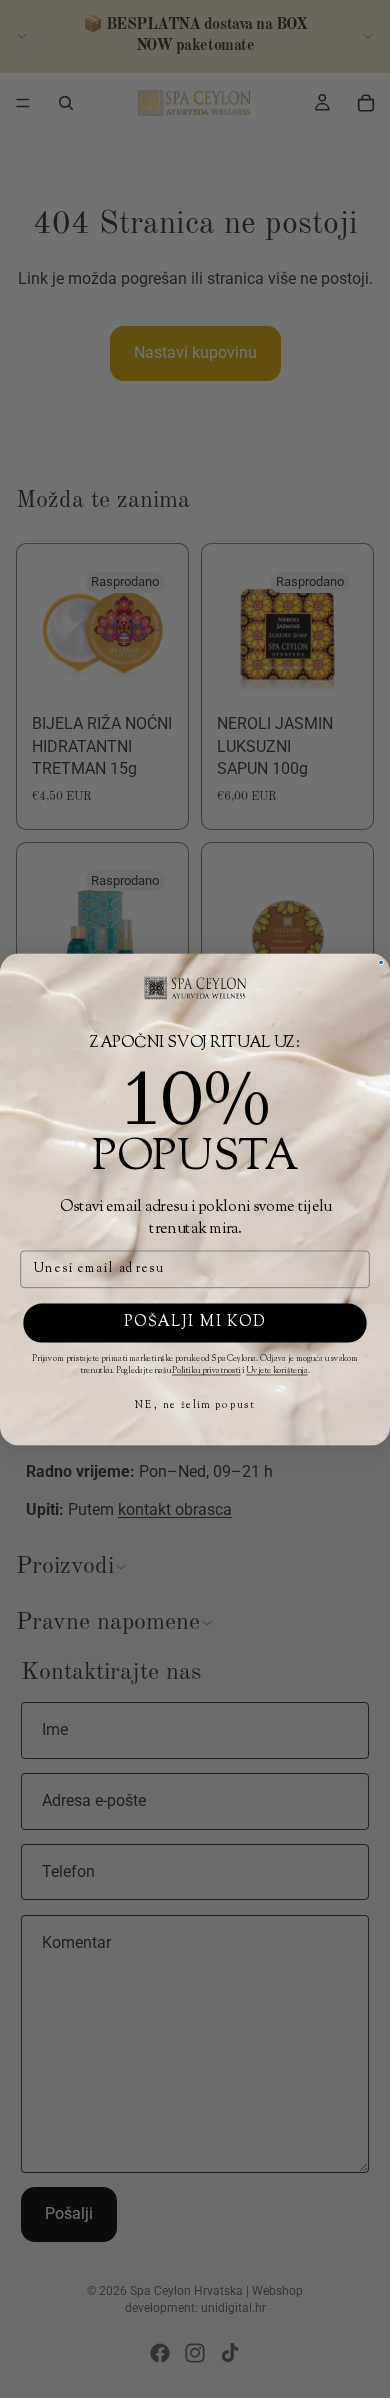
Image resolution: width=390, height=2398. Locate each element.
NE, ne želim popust (194, 1406)
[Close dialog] (381, 962)
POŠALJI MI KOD (195, 1322)
